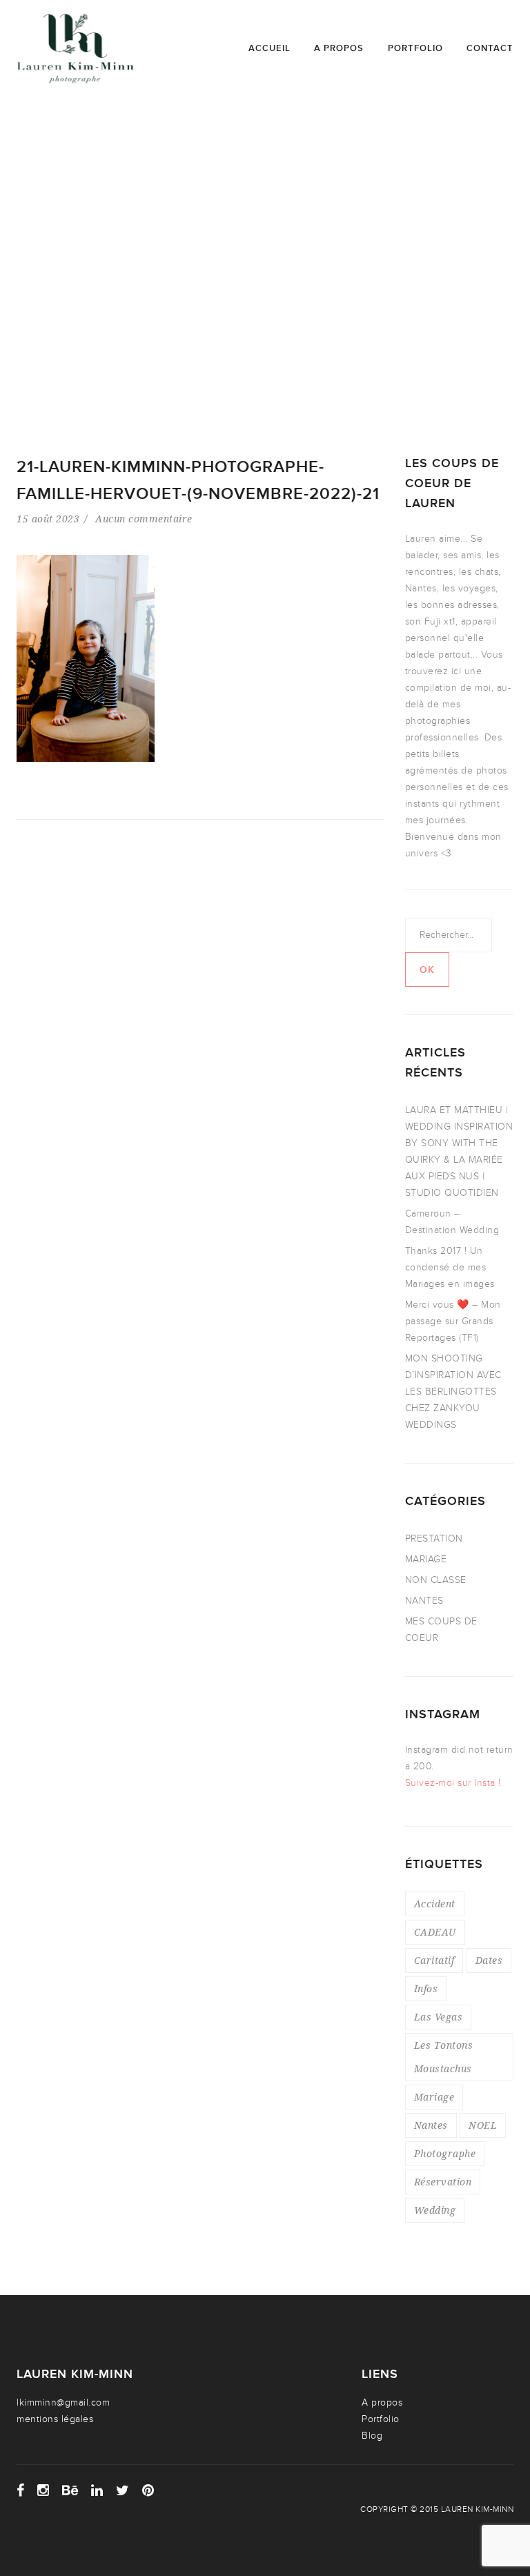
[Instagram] (43, 2490)
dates (489, 1960)
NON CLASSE (436, 1580)
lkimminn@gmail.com (63, 2402)
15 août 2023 (48, 519)
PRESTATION (434, 1538)
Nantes (431, 2125)
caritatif (434, 1960)
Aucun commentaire (144, 519)
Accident (435, 1904)
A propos (339, 48)
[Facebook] (21, 2490)
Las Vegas (439, 2017)
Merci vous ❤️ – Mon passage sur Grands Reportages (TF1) (453, 1321)
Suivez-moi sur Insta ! (453, 1783)
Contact (490, 48)
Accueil (269, 48)
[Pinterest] (148, 2490)
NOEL (483, 2125)
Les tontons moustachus (444, 2057)
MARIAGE (426, 1559)
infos (426, 1988)
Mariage (434, 2097)
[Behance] (70, 2490)
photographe (445, 2153)
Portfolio (415, 48)
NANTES (424, 1601)
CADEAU (435, 1932)
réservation (443, 2182)
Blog (372, 2436)
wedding (435, 2210)
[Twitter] (123, 2490)
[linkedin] (97, 2490)
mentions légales (55, 2419)
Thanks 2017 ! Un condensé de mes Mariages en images (450, 1267)
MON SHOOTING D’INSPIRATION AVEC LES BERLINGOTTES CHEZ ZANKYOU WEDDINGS (453, 1392)
